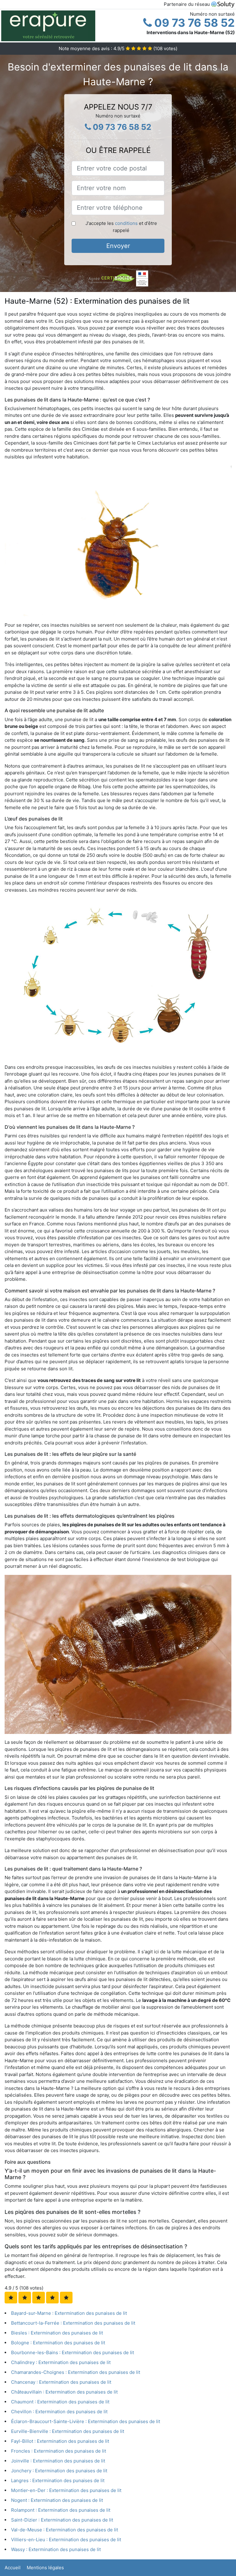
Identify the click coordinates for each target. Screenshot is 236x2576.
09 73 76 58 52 (193, 23)
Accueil (13, 2568)
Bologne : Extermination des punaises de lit (58, 2343)
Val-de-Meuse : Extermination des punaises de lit (65, 2530)
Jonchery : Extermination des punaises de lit (59, 2471)
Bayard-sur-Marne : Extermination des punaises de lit (69, 2313)
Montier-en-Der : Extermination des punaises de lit (66, 2490)
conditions (126, 223)
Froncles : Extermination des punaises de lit (59, 2451)
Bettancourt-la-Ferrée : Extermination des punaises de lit (73, 2323)
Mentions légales (45, 2568)
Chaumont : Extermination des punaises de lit (60, 2402)
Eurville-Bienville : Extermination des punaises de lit (68, 2431)
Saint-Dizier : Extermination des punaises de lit (62, 2520)
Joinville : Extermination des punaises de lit (58, 2461)
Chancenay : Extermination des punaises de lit (61, 2382)
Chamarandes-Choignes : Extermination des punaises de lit (76, 2372)
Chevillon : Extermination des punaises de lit (59, 2412)
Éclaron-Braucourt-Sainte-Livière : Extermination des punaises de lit (86, 2421)
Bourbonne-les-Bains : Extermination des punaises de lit (73, 2352)
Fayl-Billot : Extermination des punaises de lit (60, 2441)
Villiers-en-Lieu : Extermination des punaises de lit (66, 2540)
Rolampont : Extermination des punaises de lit (61, 2510)
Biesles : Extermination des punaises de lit (57, 2333)
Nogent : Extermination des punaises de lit (57, 2500)
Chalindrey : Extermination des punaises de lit (61, 2362)
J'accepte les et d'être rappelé (121, 227)
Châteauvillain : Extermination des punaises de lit (64, 2392)
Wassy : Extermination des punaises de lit (56, 2549)
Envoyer (118, 246)
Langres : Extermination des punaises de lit (58, 2480)
